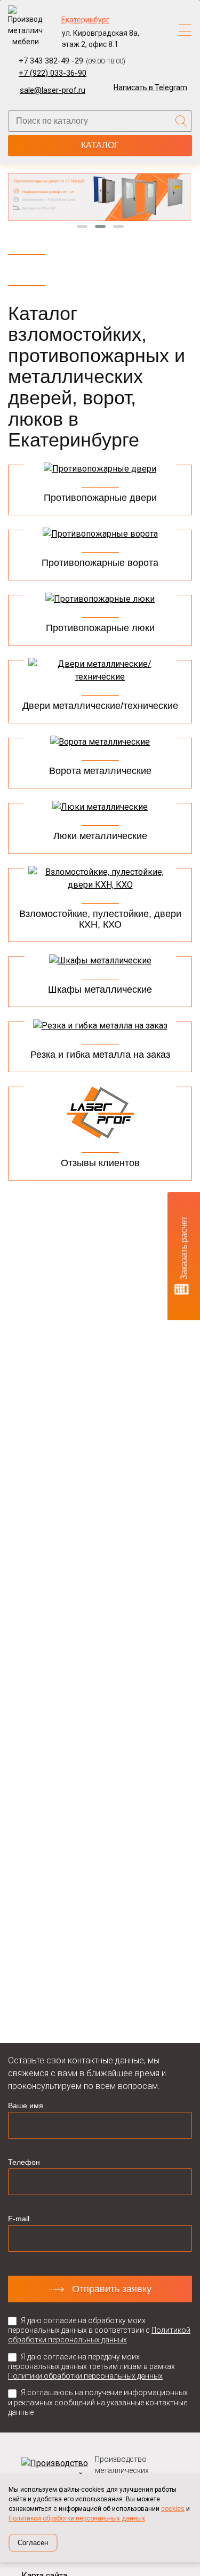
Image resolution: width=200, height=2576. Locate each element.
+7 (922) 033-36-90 (53, 73)
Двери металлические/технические (100, 706)
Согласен (33, 2543)
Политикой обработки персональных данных (77, 2518)
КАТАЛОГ (100, 145)
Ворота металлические (100, 771)
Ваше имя (26, 2106)
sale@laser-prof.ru (53, 90)
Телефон (24, 2162)
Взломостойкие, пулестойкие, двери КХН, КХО (100, 919)
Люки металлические (100, 836)
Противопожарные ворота (100, 563)
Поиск (181, 121)
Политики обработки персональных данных (85, 2376)
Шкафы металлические (100, 990)
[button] (82, 226)
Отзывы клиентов (100, 1163)
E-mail (19, 2219)
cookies (173, 2509)
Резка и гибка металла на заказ (100, 1055)
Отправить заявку (112, 2289)
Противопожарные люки (100, 628)
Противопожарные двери (100, 498)
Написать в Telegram (150, 87)
